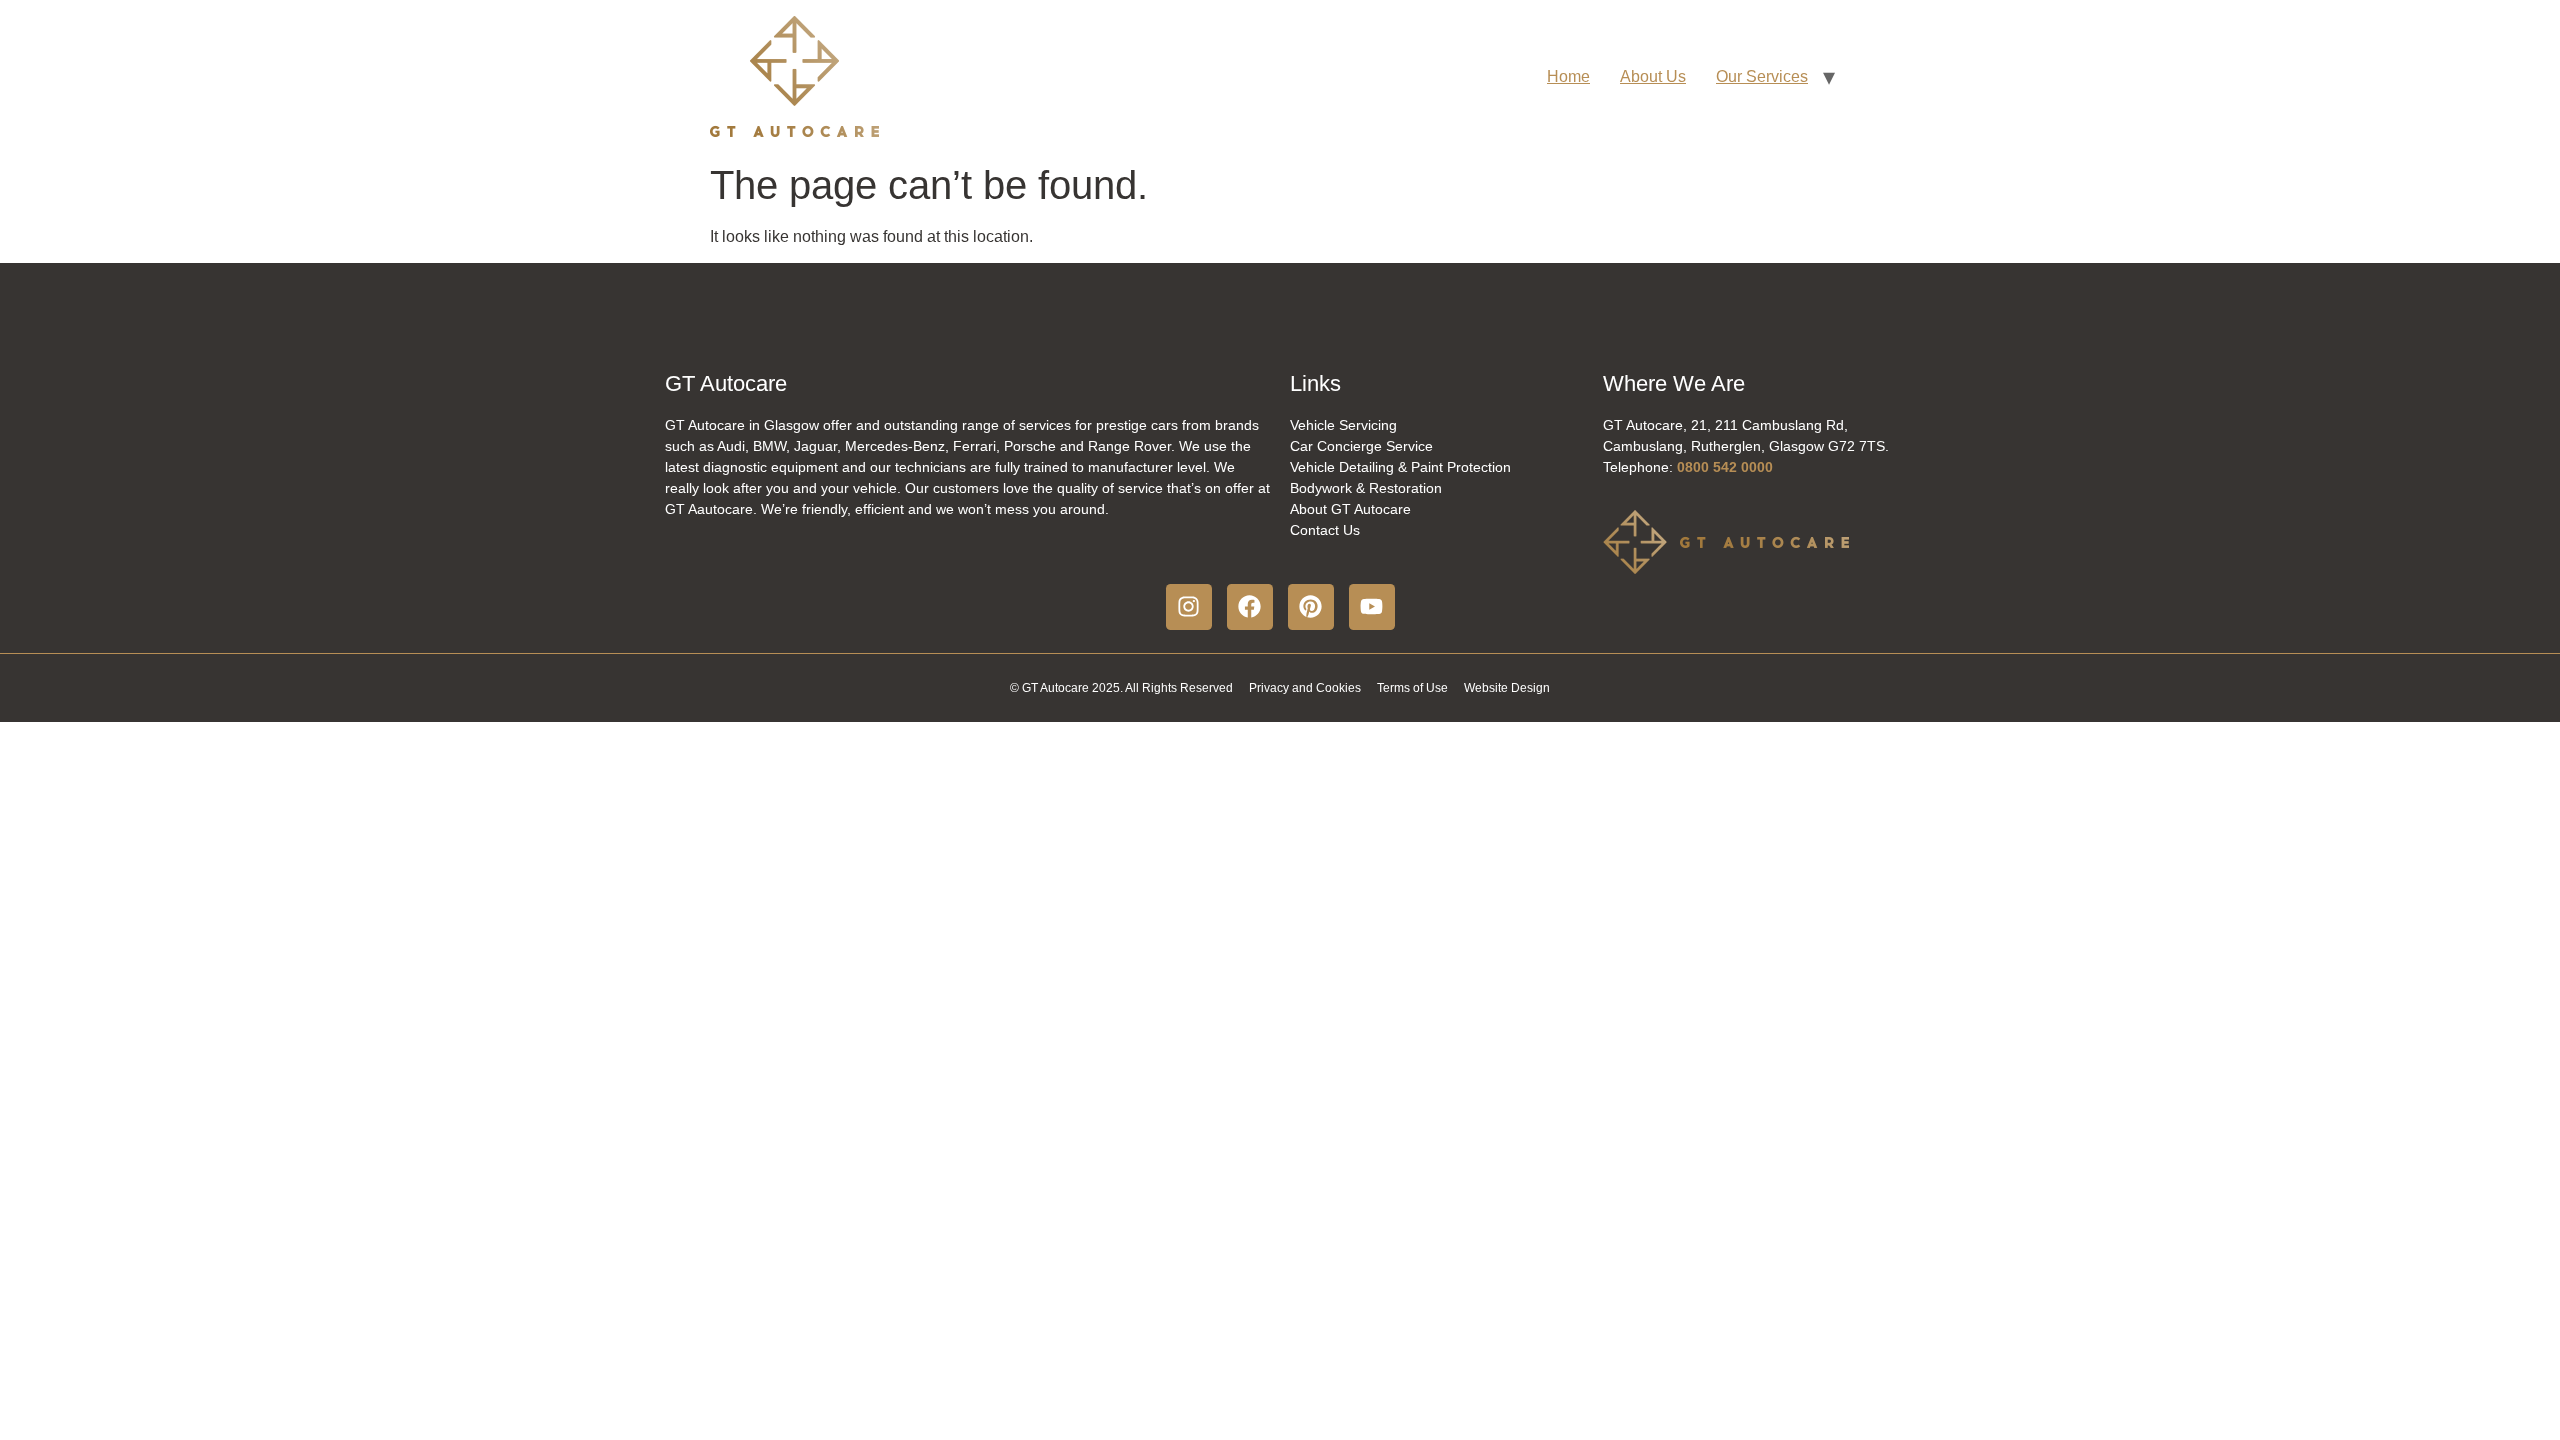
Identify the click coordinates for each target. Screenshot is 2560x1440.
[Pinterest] (1311, 607)
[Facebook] (1250, 607)
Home (1568, 76)
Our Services (1762, 76)
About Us (1653, 76)
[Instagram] (1189, 607)
